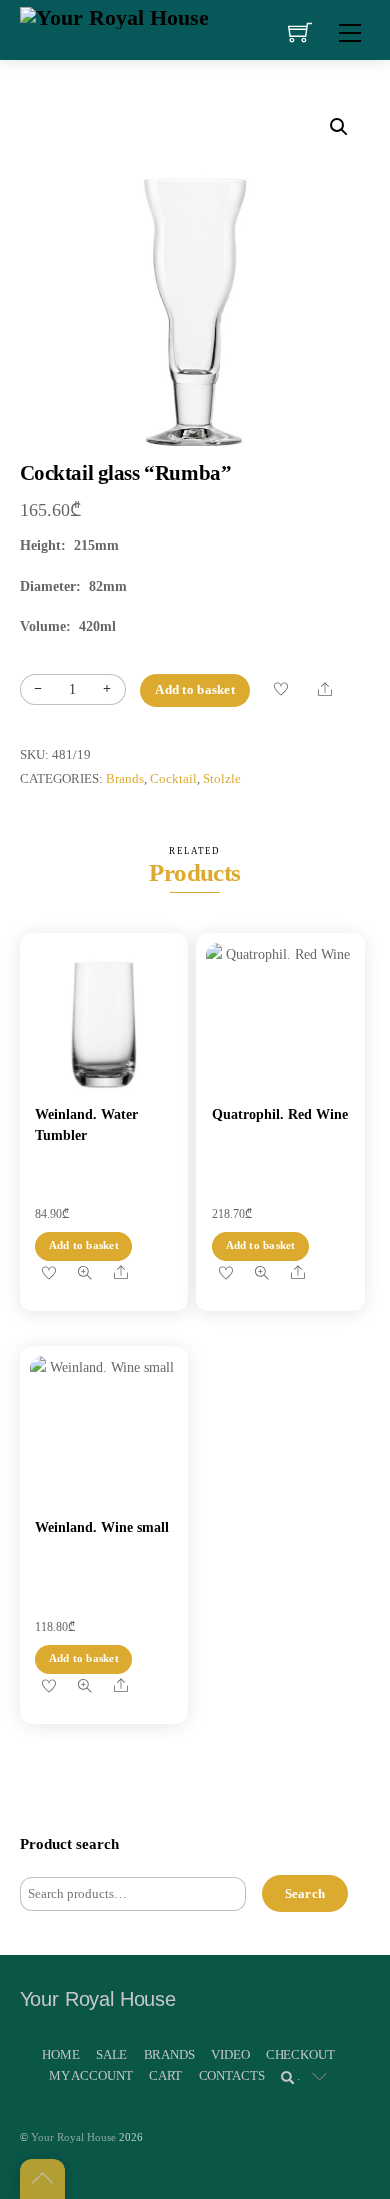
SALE (111, 2054)
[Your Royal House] (114, 15)
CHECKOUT (300, 2054)
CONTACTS (232, 2075)
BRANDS (169, 2054)
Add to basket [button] (84, 1245)
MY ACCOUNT (91, 2075)
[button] (339, 127)
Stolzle (222, 779)
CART (165, 2075)
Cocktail (173, 779)
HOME (60, 2054)
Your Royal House (73, 2137)
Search (305, 1893)
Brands (125, 779)
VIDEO (230, 2054)
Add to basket (194, 690)
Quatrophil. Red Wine (280, 1114)
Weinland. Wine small (102, 1527)
